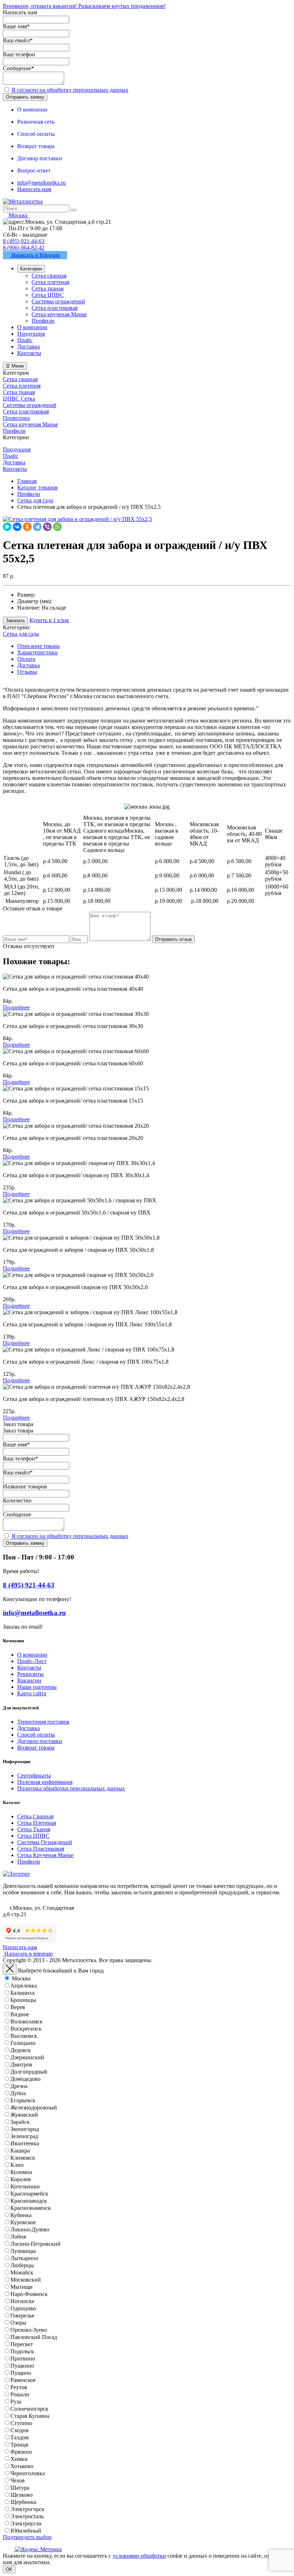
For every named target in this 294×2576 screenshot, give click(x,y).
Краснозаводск (29, 2201)
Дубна (18, 2093)
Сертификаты (34, 1775)
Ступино (21, 2423)
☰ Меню (15, 366)
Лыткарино (24, 2258)
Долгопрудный (29, 2072)
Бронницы (23, 2000)
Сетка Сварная (35, 1816)
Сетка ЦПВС (33, 1836)
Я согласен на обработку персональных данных (70, 90)
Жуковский (24, 2115)
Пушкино (22, 2366)
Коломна (21, 2172)
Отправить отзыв (173, 939)
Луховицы (23, 2251)
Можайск (22, 2272)
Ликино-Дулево (30, 2229)
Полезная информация (45, 1782)
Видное (20, 2014)
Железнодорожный (34, 2108)
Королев (21, 2179)
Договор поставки (40, 1741)
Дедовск (21, 2050)
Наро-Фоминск (29, 2294)
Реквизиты (30, 1674)
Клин (17, 2165)
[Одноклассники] (27, 527)
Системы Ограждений (45, 1842)
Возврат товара (36, 1748)
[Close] (10, 1969)
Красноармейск (29, 2194)
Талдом (20, 2437)
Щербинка (23, 2502)
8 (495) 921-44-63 (24, 241)
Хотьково (22, 2466)
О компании (32, 1655)
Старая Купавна (30, 2416)
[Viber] (47, 527)
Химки (19, 2459)
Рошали (20, 2394)
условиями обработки (139, 2556)
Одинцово (23, 2308)
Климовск (23, 2158)
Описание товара (38, 646)
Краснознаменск (31, 2208)
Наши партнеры (37, 1687)
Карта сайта (32, 1693)
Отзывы (27, 672)
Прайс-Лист (32, 1661)
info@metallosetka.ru (41, 183)
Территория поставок (43, 1722)
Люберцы (22, 2265)
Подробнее (16, 1007)
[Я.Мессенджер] (7, 527)
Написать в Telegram (35, 255)
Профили (29, 1862)
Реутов (19, 2387)
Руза (16, 2402)
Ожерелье (22, 2315)
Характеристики (37, 652)
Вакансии (29, 1680)
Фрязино (21, 2452)
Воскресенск (26, 2029)
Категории (31, 269)
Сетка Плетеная (37, 1823)
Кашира (20, 2151)
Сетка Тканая (34, 1829)
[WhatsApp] (57, 527)
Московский (26, 2280)
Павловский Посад (34, 2337)
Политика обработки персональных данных (71, 1788)
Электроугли (26, 2523)
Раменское (23, 2380)
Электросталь (27, 2516)
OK (9, 2569)
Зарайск (20, 2122)
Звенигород (25, 2129)
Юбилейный (26, 2531)
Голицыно (23, 2043)
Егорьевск (23, 2100)
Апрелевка (24, 1986)
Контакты (29, 1668)
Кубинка (21, 2215)
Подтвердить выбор (27, 2537)
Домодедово (25, 2079)
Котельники (25, 2186)
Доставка (29, 665)
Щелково (22, 2495)
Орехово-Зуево (29, 2330)
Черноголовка (28, 2473)
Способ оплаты (36, 1735)
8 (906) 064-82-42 (24, 248)
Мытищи (22, 2287)
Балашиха (22, 1993)
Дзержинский (27, 2057)
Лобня (18, 2237)
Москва (21, 1978)
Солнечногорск (29, 2409)
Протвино (23, 2359)
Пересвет (22, 2344)
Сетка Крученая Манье (45, 1855)
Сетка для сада (21, 634)
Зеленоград (24, 2136)
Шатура (20, 2488)
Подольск (22, 2351)
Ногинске (22, 2301)
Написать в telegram (28, 1954)
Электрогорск (27, 2509)
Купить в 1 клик (49, 620)
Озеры (18, 2323)
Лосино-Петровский (35, 2244)
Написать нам (34, 189)
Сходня (19, 2430)
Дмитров (21, 2064)
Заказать (15, 621)
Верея (18, 2007)
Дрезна (19, 2086)
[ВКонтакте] (17, 527)
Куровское (23, 2222)
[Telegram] (37, 527)
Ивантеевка (25, 2143)
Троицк (20, 2445)
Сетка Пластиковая (41, 1849)
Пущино (21, 2373)
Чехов (18, 2480)
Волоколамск (27, 2021)
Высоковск (24, 2036)
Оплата (26, 659)
